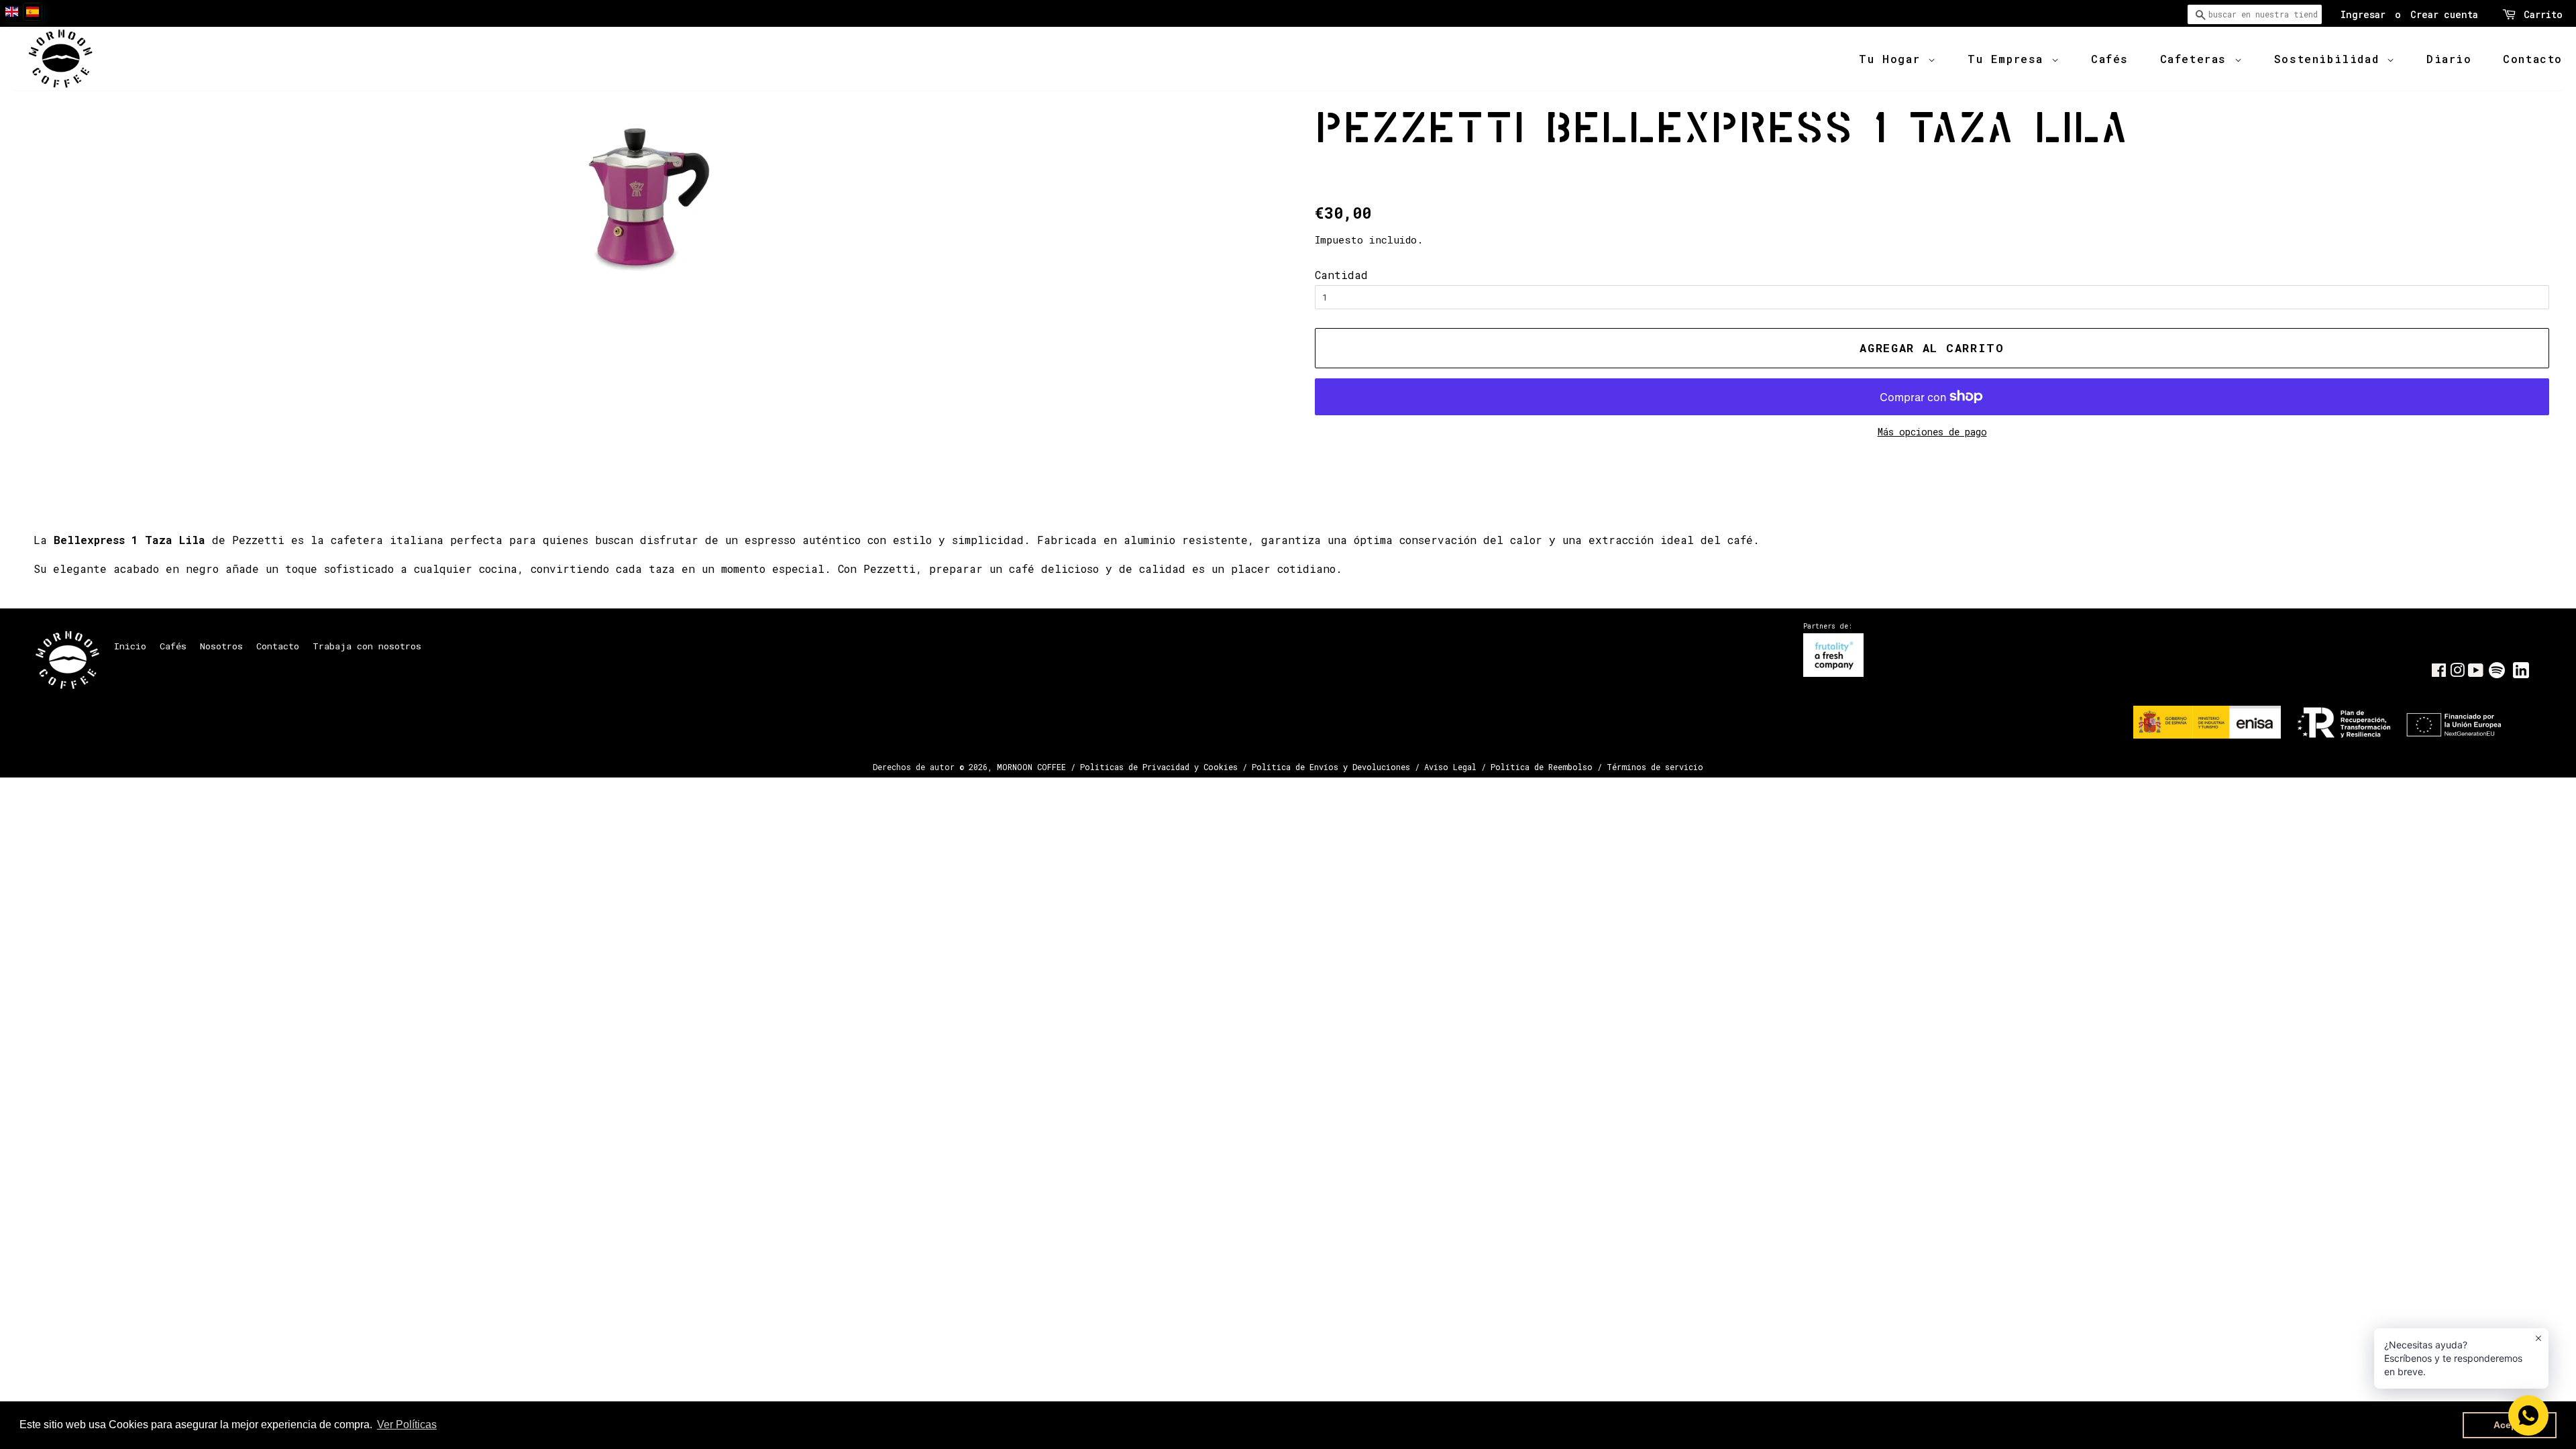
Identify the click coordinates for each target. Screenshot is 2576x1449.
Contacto (2533, 59)
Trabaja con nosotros (367, 646)
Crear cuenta (2444, 14)
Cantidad (1341, 275)
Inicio (130, 646)
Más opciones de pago (1932, 432)
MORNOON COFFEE (1031, 767)
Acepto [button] (2510, 1425)
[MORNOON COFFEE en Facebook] (2439, 673)
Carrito (2543, 14)
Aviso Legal (1450, 767)
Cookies (1221, 767)
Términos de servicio (1655, 767)
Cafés (2110, 59)
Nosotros (221, 646)
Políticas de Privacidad (1135, 767)
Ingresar (2363, 14)
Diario (2449, 59)
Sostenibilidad (2330, 59)
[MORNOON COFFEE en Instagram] (2457, 673)
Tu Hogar (1893, 59)
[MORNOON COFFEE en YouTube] (2476, 673)
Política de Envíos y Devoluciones (1331, 767)
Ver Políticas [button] (407, 1425)
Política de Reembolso (1542, 767)
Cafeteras (2197, 59)
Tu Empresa (2009, 59)
